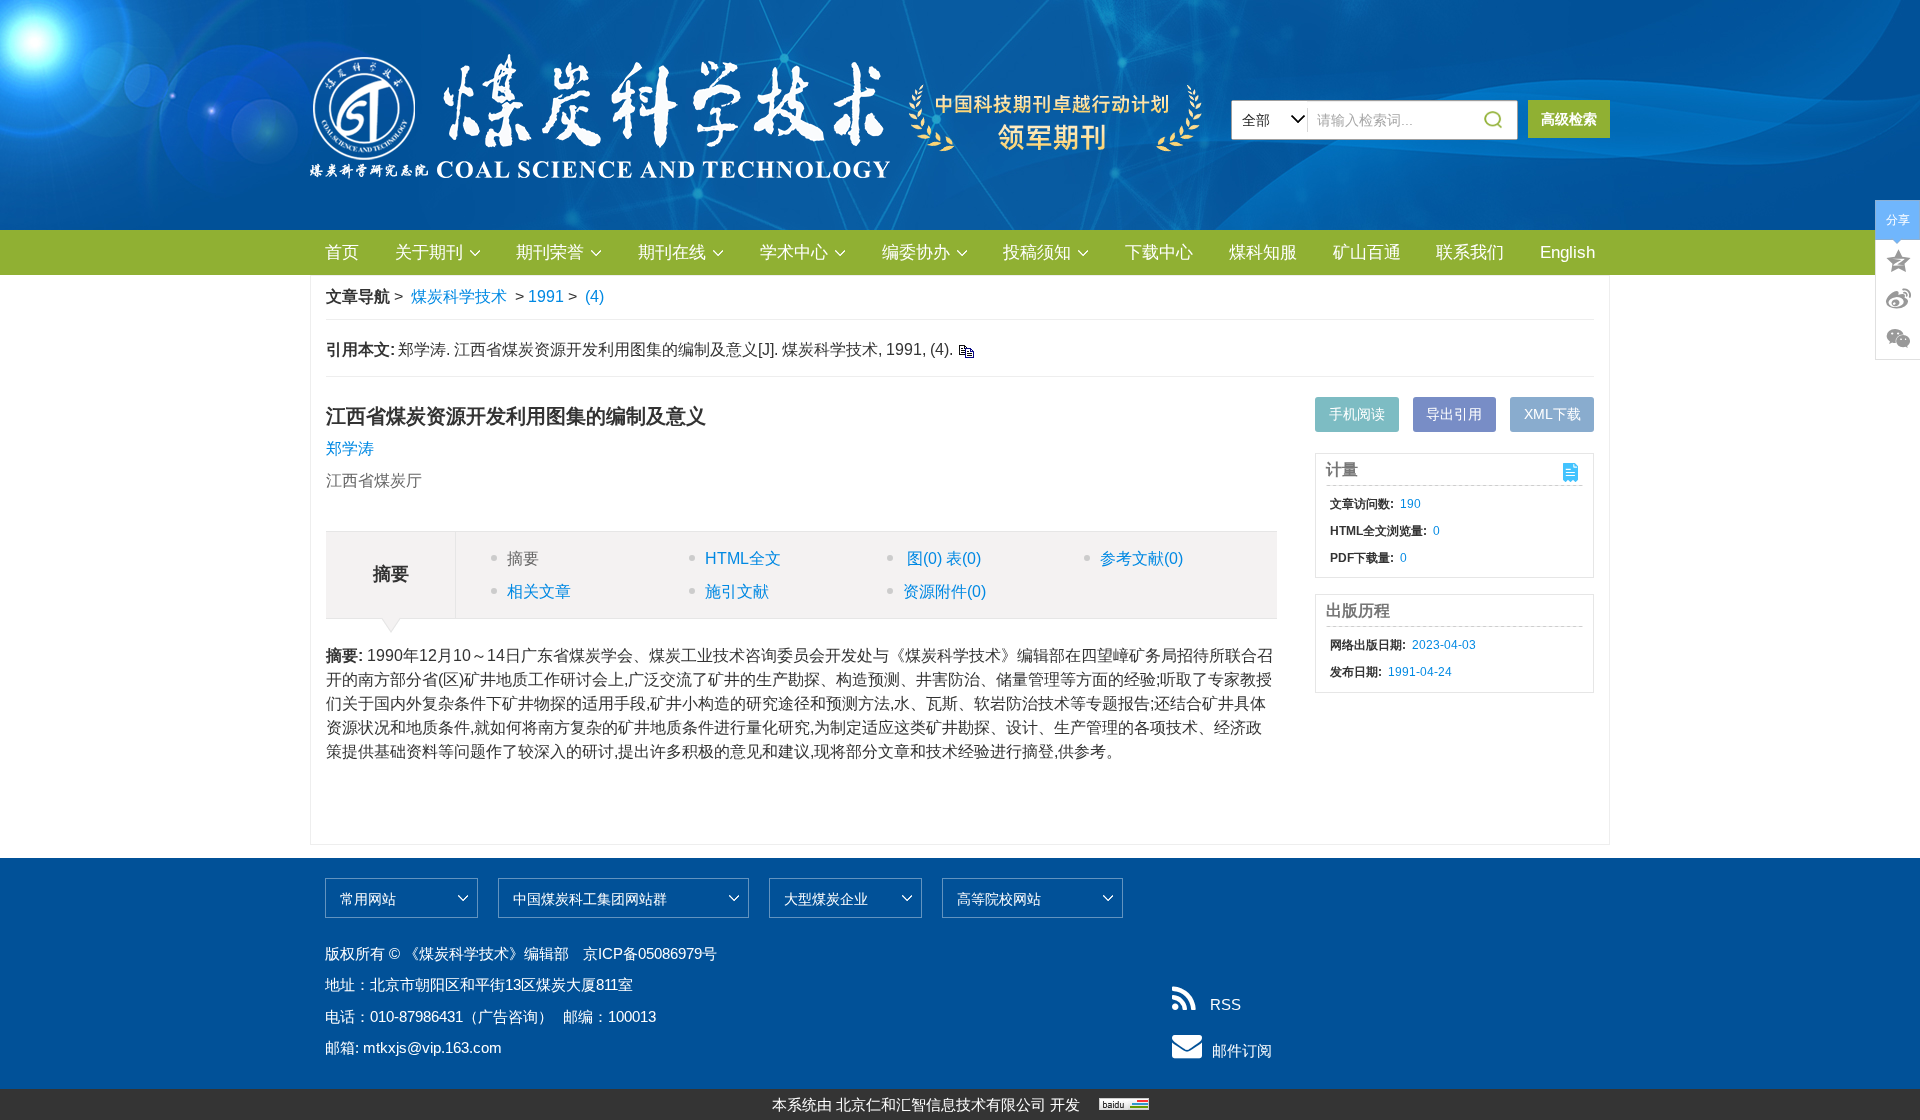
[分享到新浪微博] (1898, 299)
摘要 (523, 558)
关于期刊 (429, 252)
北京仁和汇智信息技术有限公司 (941, 1104)
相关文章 (539, 591)
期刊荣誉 (550, 252)
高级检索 (1569, 119)
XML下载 (1552, 414)
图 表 (942, 558)
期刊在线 (672, 252)
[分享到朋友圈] (1898, 339)
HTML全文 (743, 558)
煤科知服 (1263, 252)
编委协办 (916, 252)
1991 (546, 296)
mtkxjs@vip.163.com (432, 1047)
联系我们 (1470, 252)
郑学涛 (350, 448)
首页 (342, 252)
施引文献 (737, 591)
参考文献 (1141, 558)
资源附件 (944, 591)
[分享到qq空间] (1898, 259)
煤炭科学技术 (459, 296)
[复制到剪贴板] (965, 350)
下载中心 (1159, 252)
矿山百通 (1367, 252)
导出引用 (1454, 414)
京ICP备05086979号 (650, 953)
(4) (594, 296)
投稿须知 (1037, 252)
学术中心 (794, 252)
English (1567, 252)
